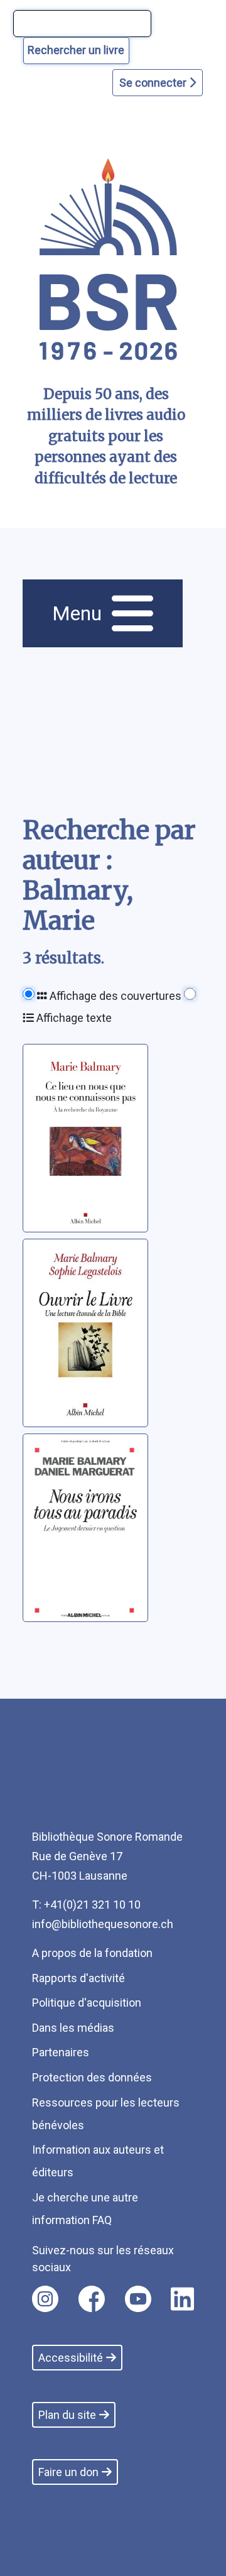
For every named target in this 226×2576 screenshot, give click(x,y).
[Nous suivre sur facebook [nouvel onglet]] (92, 2299)
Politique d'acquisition (87, 2003)
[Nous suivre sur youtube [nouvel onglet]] (138, 2299)
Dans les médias (73, 2028)
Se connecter (154, 83)
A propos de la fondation (92, 1953)
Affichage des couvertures (114, 996)
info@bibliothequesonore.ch (103, 1924)
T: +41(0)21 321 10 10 (86, 1905)
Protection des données (92, 2077)
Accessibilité (71, 2358)
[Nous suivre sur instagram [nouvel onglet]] (45, 2299)
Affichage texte (73, 1018)
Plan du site (67, 2415)
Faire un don (68, 2472)
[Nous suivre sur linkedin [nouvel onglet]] (182, 2299)
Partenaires (61, 2052)
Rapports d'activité (78, 1978)
